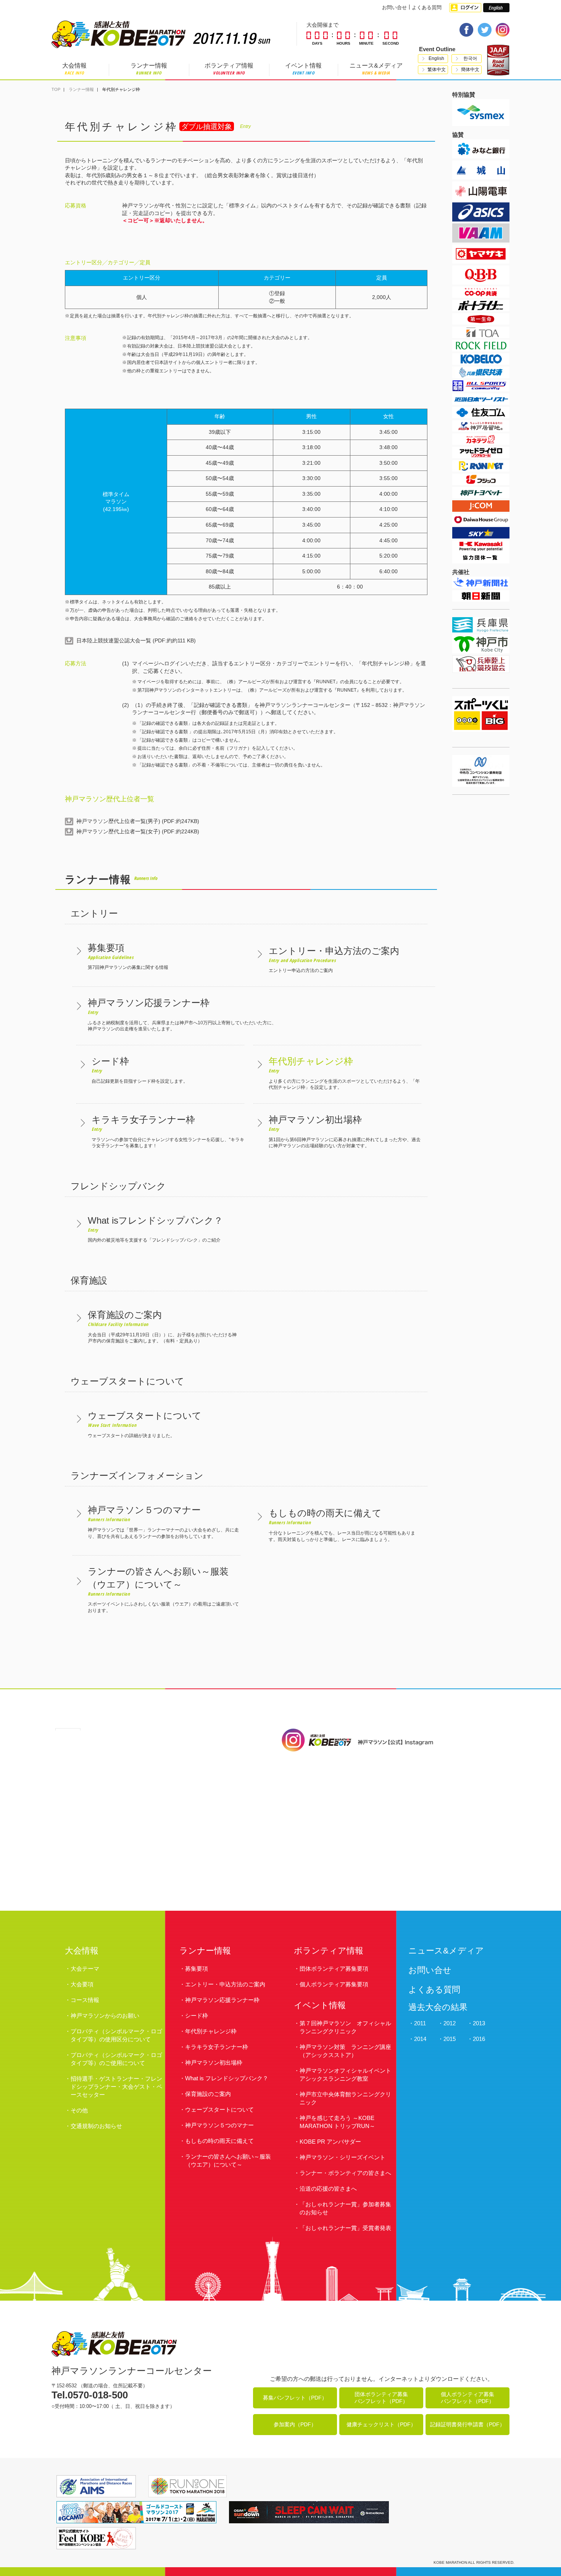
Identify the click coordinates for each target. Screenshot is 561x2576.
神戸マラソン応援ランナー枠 (222, 2000)
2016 (479, 2039)
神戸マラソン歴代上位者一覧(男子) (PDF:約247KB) (138, 821)
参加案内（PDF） (295, 2424)
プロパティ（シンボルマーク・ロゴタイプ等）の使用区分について (116, 2035)
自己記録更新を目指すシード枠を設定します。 (140, 1070)
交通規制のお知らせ (96, 2126)
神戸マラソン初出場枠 (214, 2063)
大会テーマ (85, 1969)
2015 (450, 2039)
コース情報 (85, 2000)
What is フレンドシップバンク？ (227, 2078)
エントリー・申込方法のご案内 (225, 1984)
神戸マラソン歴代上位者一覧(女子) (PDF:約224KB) (138, 831)
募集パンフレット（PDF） (295, 2398)
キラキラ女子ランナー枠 (217, 2047)
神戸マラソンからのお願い (105, 2016)
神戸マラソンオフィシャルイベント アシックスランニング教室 (345, 2075)
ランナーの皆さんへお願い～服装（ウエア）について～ (228, 2160)
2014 (420, 2039)
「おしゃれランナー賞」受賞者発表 (345, 2228)
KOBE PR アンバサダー (330, 2142)
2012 (450, 2023)
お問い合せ (394, 7)
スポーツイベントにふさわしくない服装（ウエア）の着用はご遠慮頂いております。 (163, 1590)
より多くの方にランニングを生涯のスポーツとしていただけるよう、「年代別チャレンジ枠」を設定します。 (344, 1073)
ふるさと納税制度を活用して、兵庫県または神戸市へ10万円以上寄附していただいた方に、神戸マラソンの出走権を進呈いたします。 (182, 1015)
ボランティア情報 (229, 69)
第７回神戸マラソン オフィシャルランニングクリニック (345, 2027)
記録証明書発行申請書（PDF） (468, 2424)
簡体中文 (470, 70)
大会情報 (74, 69)
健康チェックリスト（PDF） (381, 2424)
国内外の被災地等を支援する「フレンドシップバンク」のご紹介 (155, 1229)
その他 (79, 2110)
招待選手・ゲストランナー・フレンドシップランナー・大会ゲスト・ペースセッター (116, 2087)
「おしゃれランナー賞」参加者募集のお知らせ (345, 2208)
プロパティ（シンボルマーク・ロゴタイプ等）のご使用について (116, 2059)
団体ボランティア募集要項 (334, 1969)
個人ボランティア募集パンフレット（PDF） (468, 2398)
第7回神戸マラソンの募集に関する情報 (128, 956)
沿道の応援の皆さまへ (328, 2189)
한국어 (470, 58)
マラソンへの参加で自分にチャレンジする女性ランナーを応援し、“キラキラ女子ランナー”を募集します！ (168, 1131)
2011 (420, 2023)
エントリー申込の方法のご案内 (334, 959)
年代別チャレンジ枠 (211, 2031)
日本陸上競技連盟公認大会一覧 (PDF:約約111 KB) (136, 640)
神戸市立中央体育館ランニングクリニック (345, 2098)
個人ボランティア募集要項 (334, 1984)
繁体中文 (437, 70)
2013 (479, 2023)
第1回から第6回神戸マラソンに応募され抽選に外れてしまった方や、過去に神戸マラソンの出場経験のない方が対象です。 (345, 1131)
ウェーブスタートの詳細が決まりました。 (145, 1424)
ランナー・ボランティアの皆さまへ (345, 2173)
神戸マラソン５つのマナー (219, 2125)
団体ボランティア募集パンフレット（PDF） (381, 2398)
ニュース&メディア (376, 69)
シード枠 (197, 2016)
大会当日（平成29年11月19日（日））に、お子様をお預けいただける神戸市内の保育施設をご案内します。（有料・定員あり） (162, 1327)
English (436, 58)
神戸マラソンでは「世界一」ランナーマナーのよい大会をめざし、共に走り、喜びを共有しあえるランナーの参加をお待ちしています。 (163, 1522)
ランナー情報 (149, 69)
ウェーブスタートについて (219, 2109)
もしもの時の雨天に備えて (219, 2141)
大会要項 (82, 1984)
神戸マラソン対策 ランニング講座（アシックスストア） (345, 2051)
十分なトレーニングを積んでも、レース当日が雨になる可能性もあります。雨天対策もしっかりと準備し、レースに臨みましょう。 (342, 1525)
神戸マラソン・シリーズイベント (343, 2157)
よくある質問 (427, 7)
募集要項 (197, 1969)
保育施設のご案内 (208, 2094)
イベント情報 (303, 69)
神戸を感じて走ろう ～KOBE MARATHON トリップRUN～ (337, 2122)
